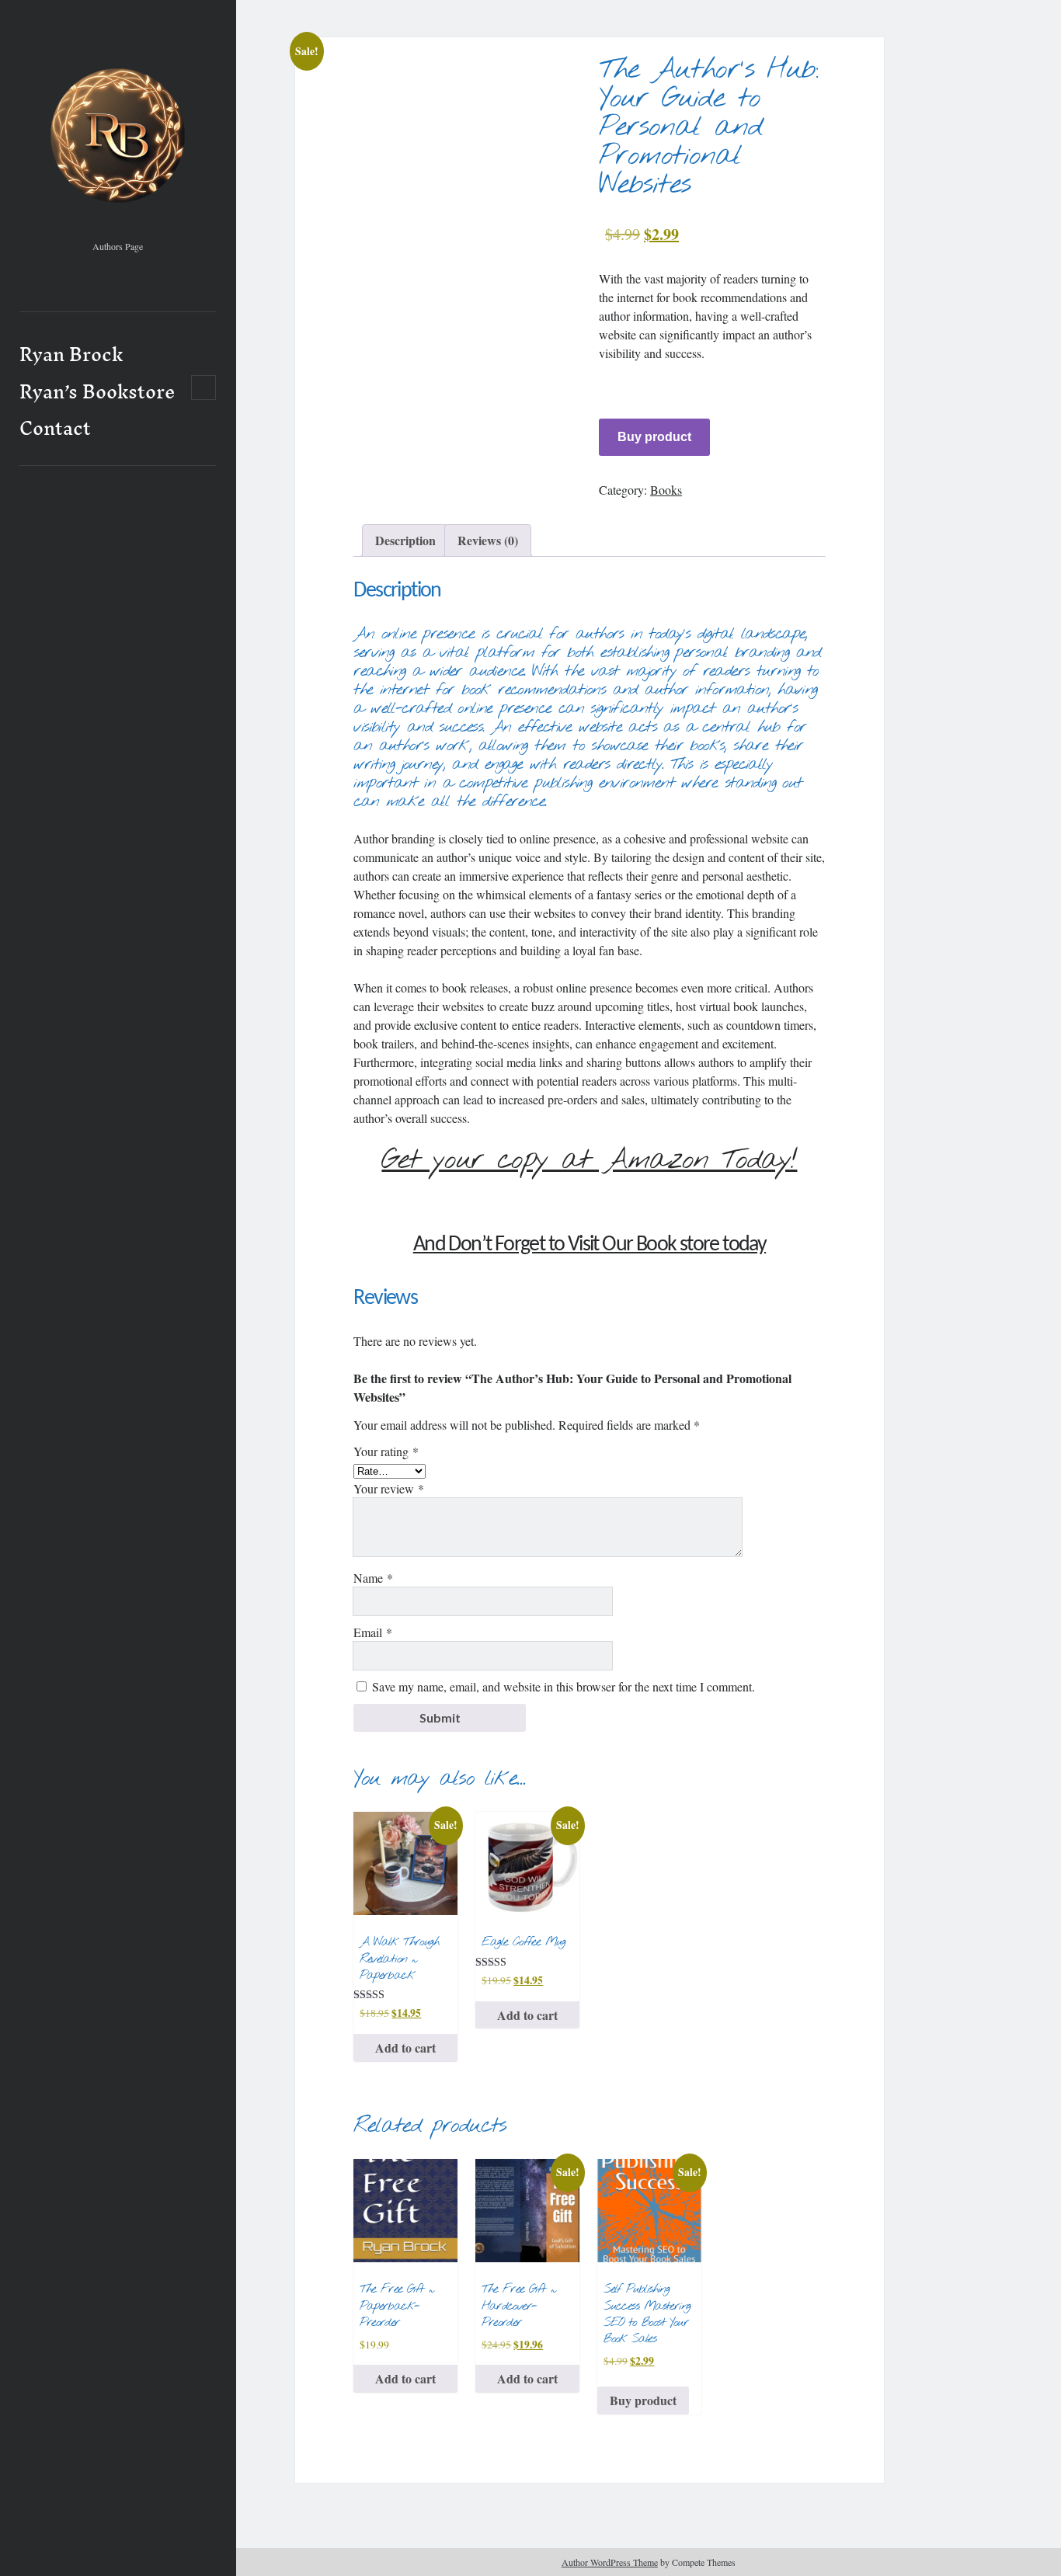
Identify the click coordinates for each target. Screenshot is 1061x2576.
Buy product (654, 437)
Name (373, 1578)
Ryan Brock (71, 355)
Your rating (386, 1451)
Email (373, 1632)
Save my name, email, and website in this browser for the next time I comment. (564, 1686)
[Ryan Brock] (118, 228)
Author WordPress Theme (610, 2562)
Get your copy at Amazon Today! (589, 1160)
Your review (389, 1488)
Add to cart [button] (405, 2048)
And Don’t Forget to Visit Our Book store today (590, 1245)
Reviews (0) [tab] (488, 540)
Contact (55, 429)
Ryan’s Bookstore (97, 392)
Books (666, 490)
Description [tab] (405, 540)
